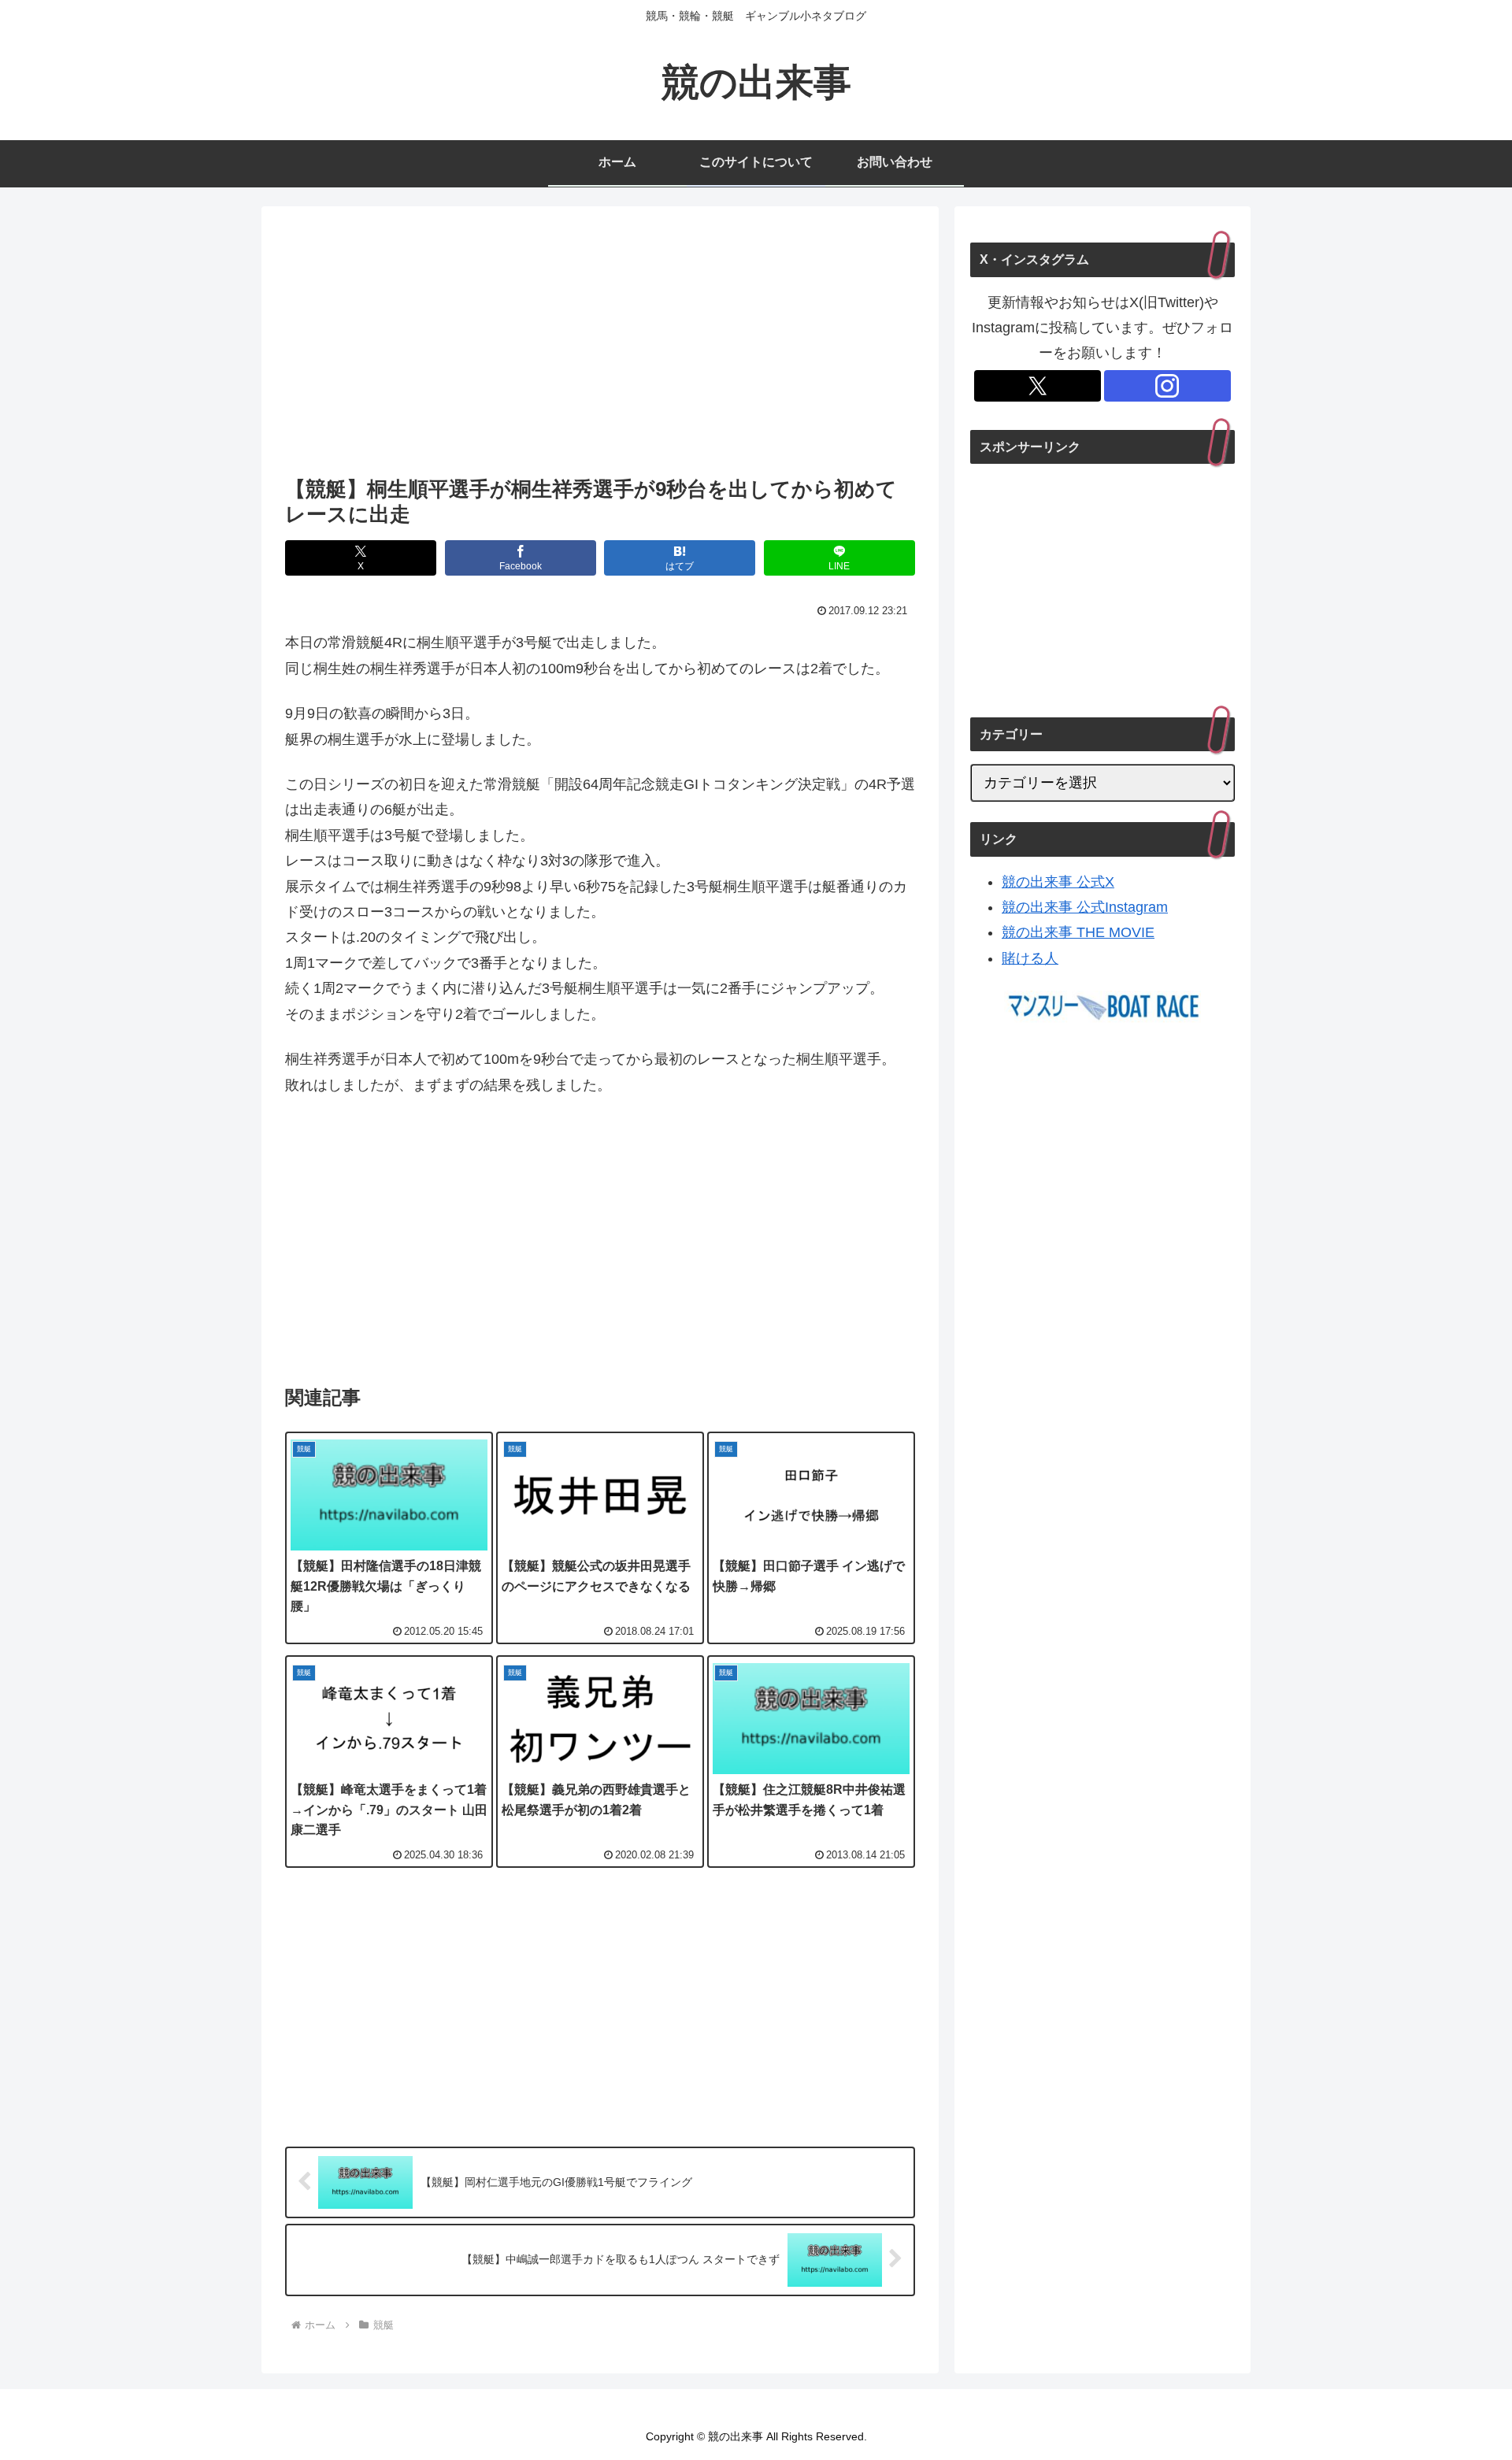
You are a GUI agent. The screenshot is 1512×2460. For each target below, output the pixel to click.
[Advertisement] (600, 346)
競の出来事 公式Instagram (1085, 907)
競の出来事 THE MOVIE (1078, 932)
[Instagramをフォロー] (1167, 386)
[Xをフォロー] (1038, 386)
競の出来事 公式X (1058, 882)
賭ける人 (1030, 958)
